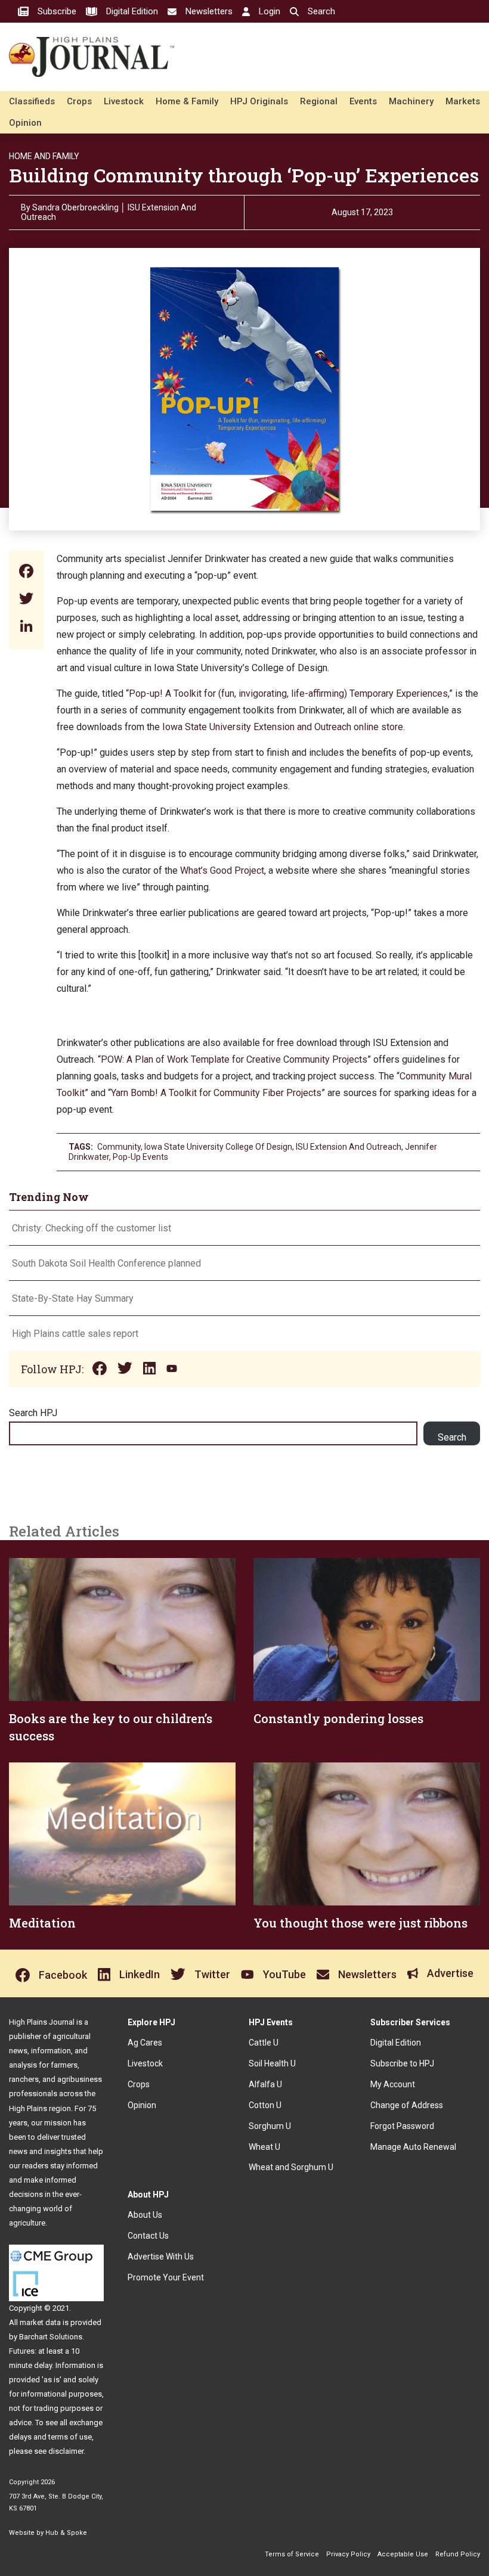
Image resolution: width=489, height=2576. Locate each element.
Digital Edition (396, 2043)
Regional (319, 101)
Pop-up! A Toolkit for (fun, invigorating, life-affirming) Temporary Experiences (288, 693)
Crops (79, 101)
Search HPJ (33, 1413)
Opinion (25, 123)
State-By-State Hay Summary (73, 1298)
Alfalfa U (265, 2084)
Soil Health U (272, 2063)
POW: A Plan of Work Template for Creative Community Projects (234, 1059)
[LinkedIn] (26, 627)
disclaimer (66, 2451)
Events (363, 101)
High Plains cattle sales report (75, 1334)
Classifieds (32, 101)
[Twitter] (26, 600)
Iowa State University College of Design (218, 1147)
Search (452, 1437)
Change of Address (407, 2105)
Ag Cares (145, 2043)
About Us (145, 2215)
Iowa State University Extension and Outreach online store (283, 727)
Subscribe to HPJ (402, 2063)
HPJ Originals (259, 101)
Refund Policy (458, 2554)
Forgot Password (402, 2126)
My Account (393, 2084)
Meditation (42, 1923)
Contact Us (148, 2236)
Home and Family (44, 156)
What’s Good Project (222, 870)
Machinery (411, 101)
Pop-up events (140, 1157)
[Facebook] (26, 572)
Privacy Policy (348, 2554)
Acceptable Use (403, 2554)
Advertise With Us (161, 2257)
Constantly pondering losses (338, 1718)
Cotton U (265, 2105)
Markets (463, 101)
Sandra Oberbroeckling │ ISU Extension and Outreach (109, 212)
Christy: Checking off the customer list (92, 1228)
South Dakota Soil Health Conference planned (106, 1263)
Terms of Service (292, 2554)
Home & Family (187, 101)
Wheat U (264, 2147)
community (119, 1147)
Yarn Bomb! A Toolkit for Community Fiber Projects (216, 1093)
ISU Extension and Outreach (349, 1147)
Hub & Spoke (66, 2533)
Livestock (124, 101)
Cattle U (264, 2043)
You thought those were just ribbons (360, 1923)
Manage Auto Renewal (413, 2147)
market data (40, 2322)
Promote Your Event (166, 2277)
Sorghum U (270, 2126)
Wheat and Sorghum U (291, 2167)
